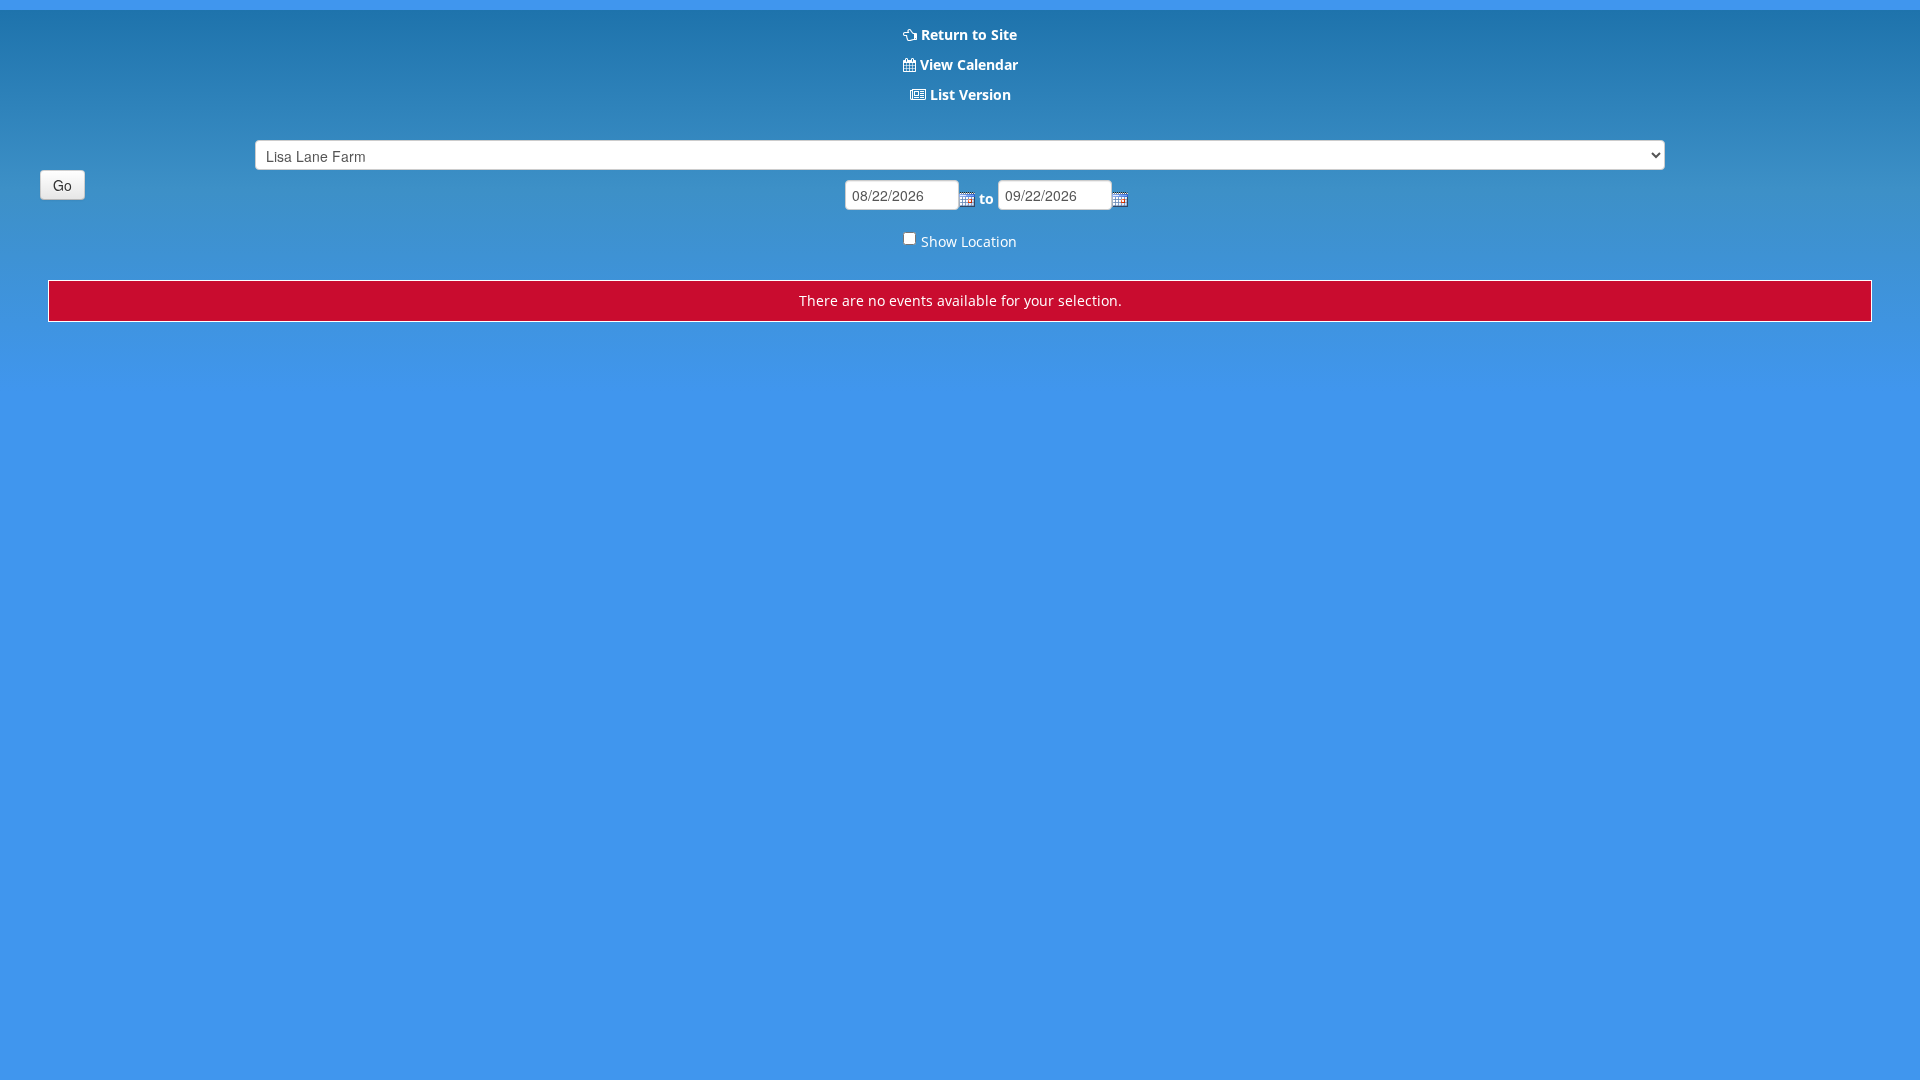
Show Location (969, 241)
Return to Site (969, 34)
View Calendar (969, 64)
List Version (970, 94)
